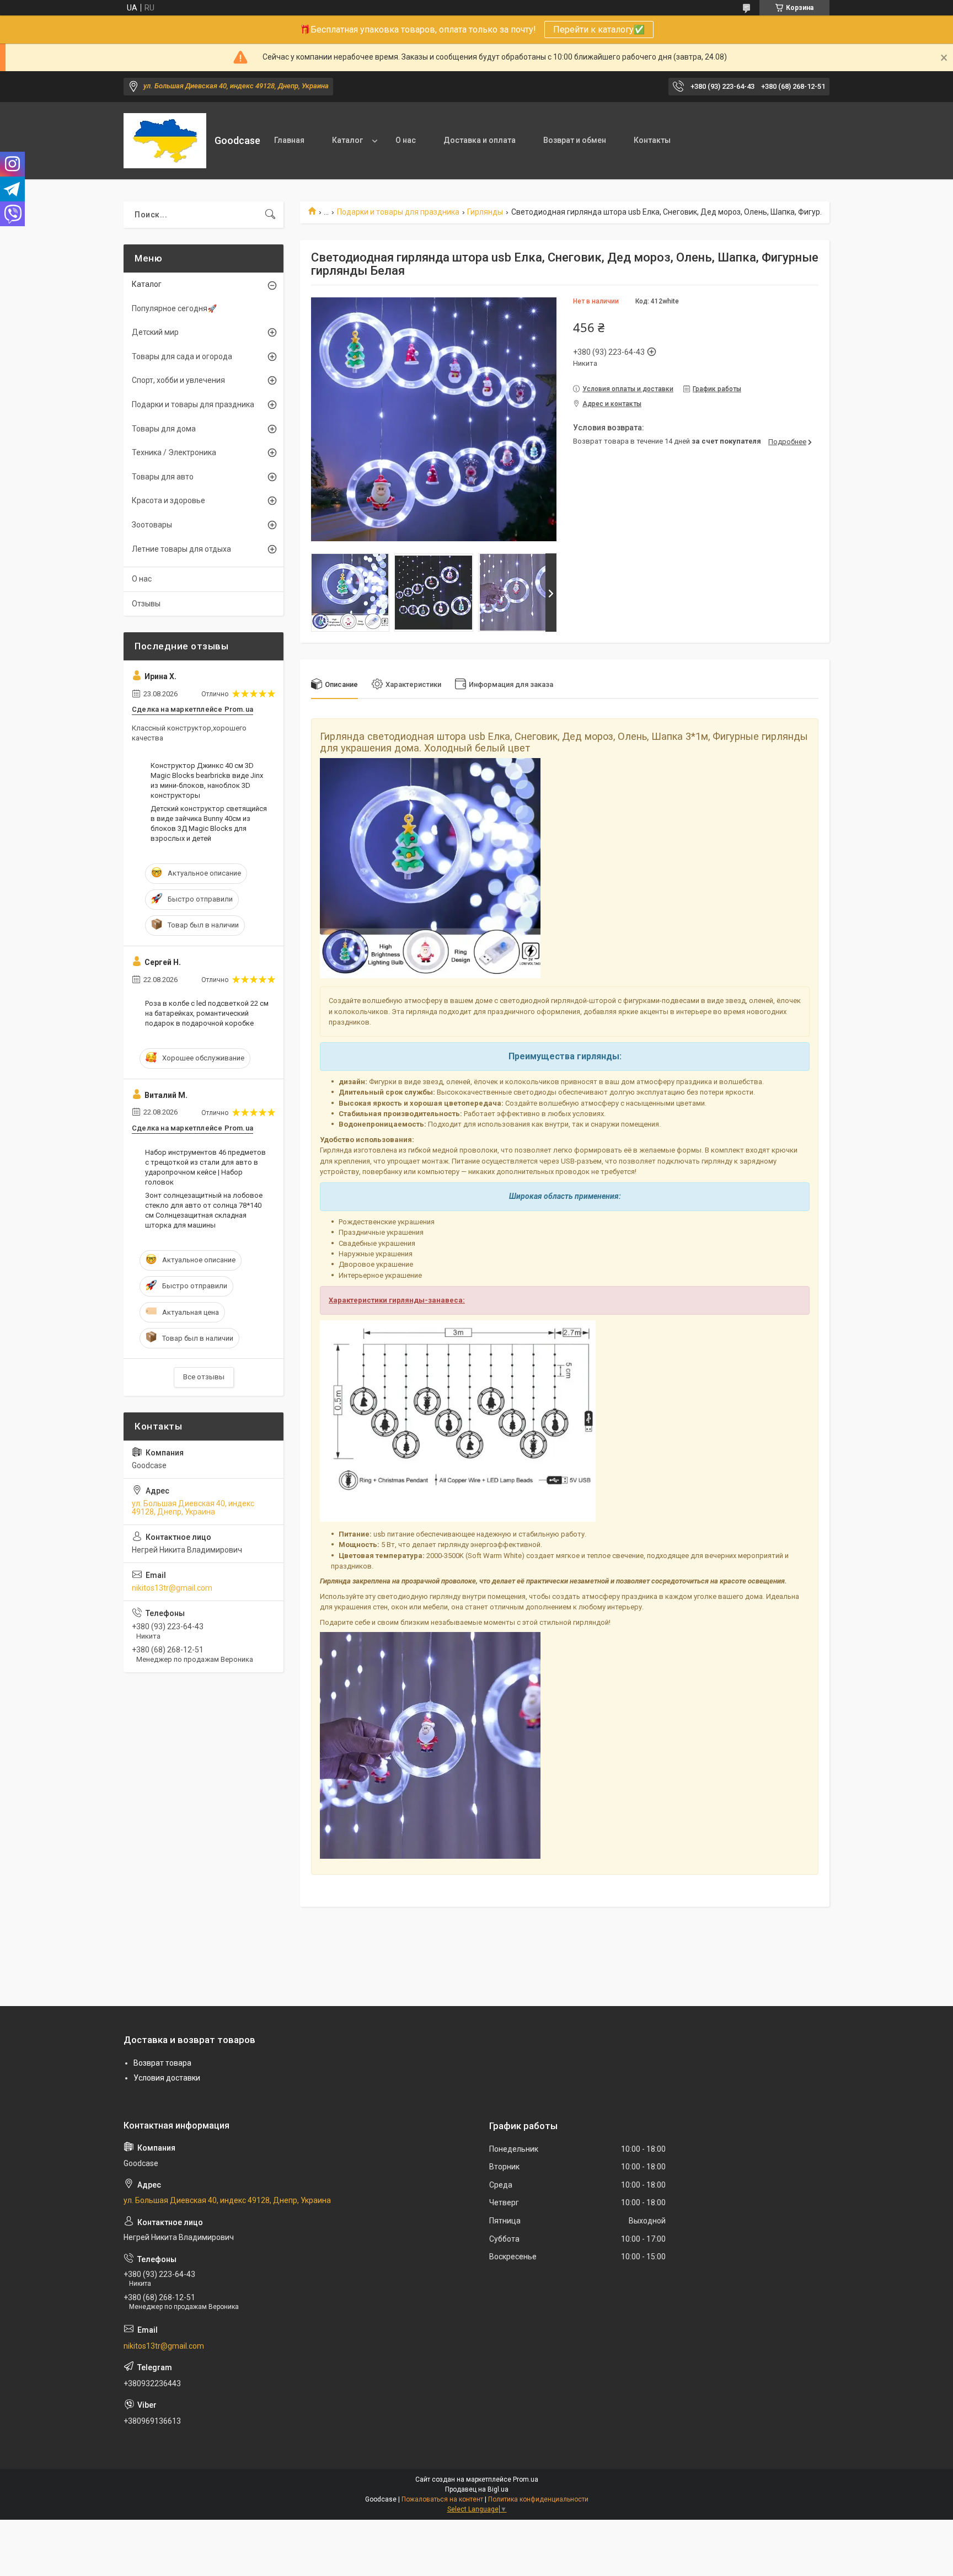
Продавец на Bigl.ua (477, 2489)
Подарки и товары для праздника (398, 212)
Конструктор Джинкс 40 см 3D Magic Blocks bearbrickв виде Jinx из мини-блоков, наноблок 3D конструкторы (207, 781)
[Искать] (270, 215)
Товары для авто (163, 477)
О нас (406, 140)
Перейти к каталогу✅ (599, 30)
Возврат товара (162, 2063)
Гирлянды (485, 212)
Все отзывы (204, 1377)
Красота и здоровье (168, 500)
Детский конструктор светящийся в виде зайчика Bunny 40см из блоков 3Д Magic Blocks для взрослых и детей (209, 824)
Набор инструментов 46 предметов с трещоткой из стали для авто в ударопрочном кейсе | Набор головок (205, 1167)
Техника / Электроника (174, 452)
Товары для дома (164, 429)
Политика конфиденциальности (538, 2499)
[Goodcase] (165, 141)
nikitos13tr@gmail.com (172, 1588)
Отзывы (146, 604)
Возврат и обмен (575, 140)
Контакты (652, 140)
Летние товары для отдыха (181, 549)
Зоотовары (152, 525)
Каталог (347, 140)
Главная (289, 140)
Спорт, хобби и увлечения (178, 380)
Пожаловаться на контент (442, 2499)
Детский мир (155, 332)
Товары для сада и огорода (182, 356)
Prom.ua (526, 2479)
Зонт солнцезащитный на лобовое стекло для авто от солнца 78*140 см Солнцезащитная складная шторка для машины (204, 1210)
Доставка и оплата (480, 140)
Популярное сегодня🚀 (174, 308)
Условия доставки (167, 2078)
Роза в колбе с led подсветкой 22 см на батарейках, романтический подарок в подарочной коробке (207, 1013)
